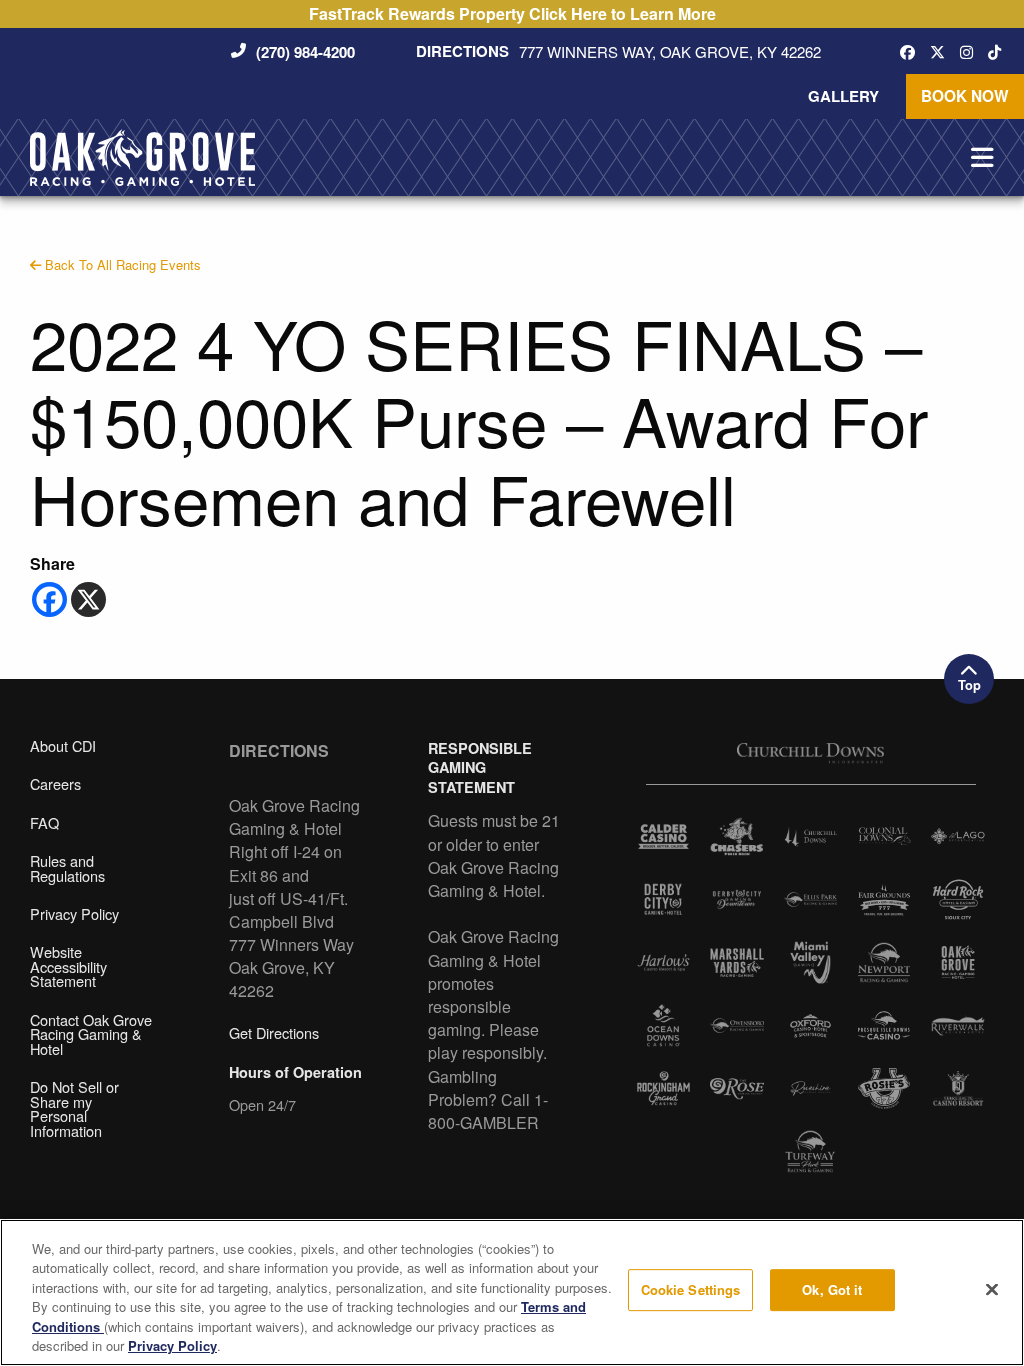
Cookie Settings (691, 1290)
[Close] (992, 1290)
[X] (88, 599)
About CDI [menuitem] (63, 745)
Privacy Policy (172, 1345)
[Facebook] (49, 599)
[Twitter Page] (942, 51)
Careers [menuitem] (55, 783)
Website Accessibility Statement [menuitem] (68, 966)
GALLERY (843, 96)
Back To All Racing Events (121, 264)
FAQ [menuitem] (44, 822)
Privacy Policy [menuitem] (74, 913)
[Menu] (982, 158)
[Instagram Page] (971, 51)
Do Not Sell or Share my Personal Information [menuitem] (74, 1108)
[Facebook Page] (912, 51)
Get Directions (274, 1032)
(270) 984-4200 (305, 52)
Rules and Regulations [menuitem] (67, 868)
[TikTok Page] (999, 51)
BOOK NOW (965, 96)
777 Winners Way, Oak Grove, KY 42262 (670, 52)
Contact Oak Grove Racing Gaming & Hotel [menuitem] (91, 1034)
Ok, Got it (832, 1290)
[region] (512, 1292)
